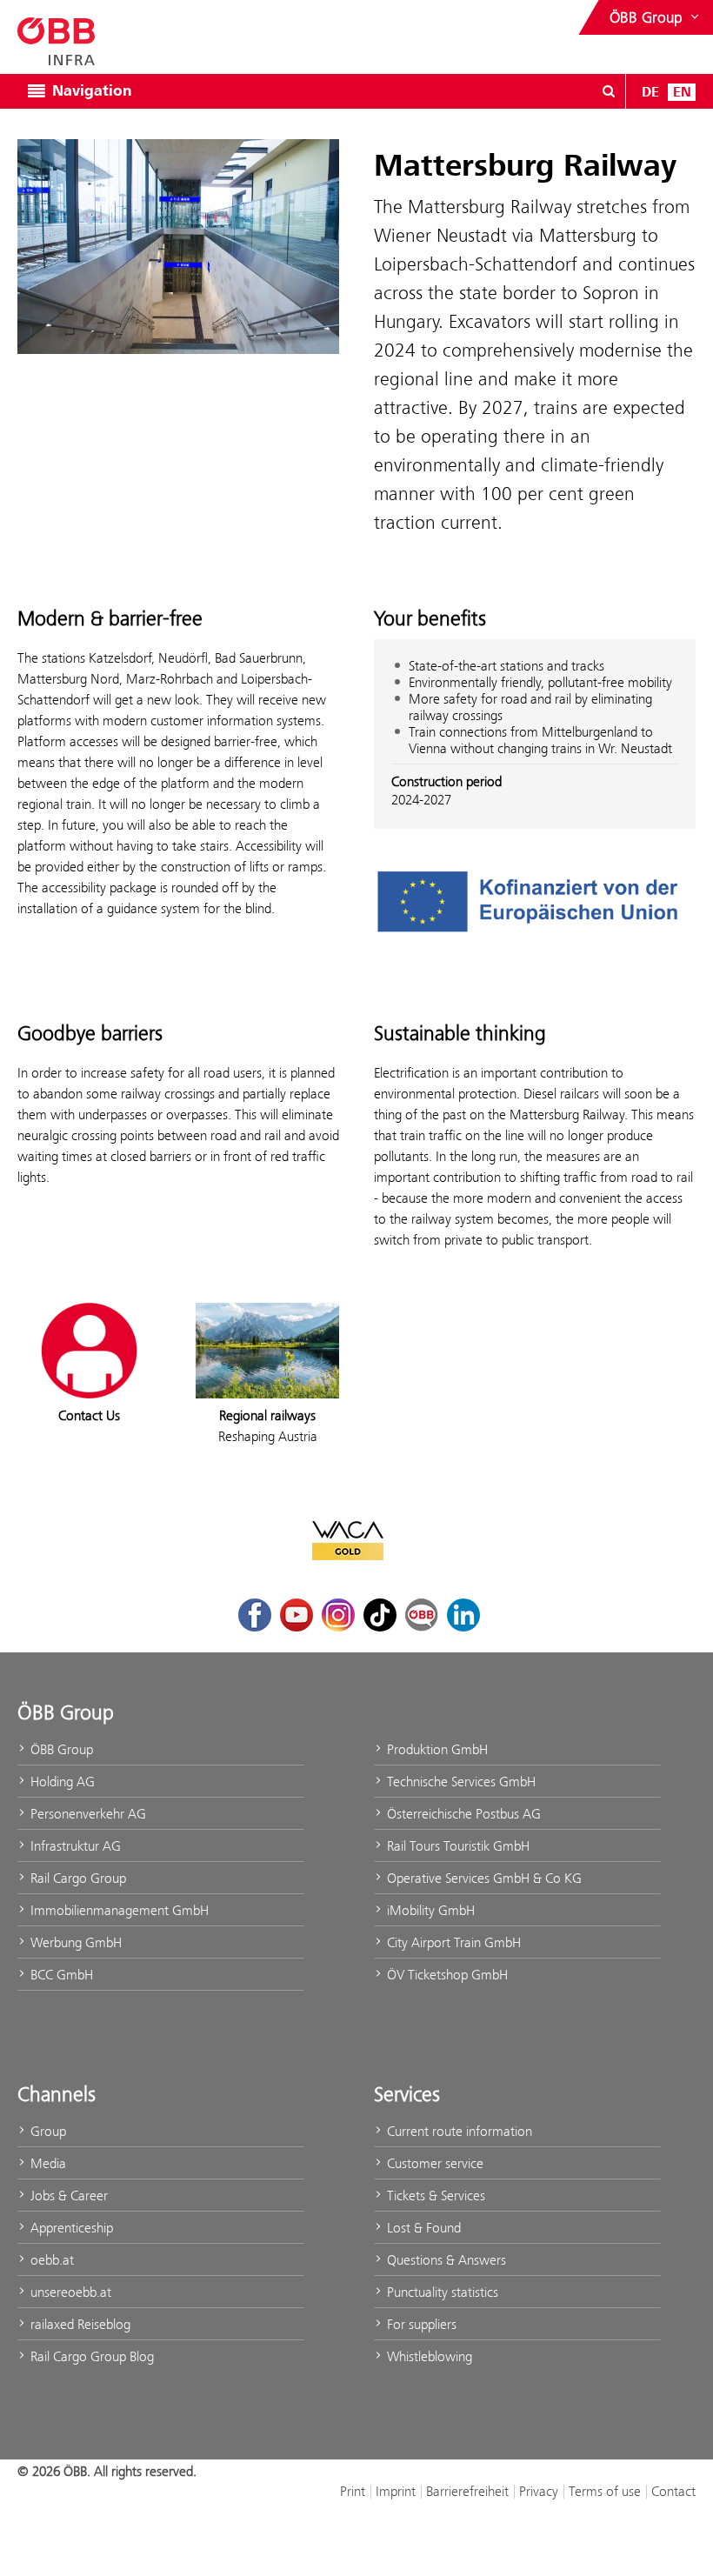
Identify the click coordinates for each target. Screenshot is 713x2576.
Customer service (433, 2163)
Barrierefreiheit (467, 2491)
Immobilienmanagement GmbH (118, 1910)
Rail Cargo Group (77, 1878)
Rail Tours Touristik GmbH (456, 1846)
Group (47, 2131)
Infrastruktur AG (74, 1846)
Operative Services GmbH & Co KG (483, 1878)
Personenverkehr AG (87, 1814)
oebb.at (50, 2260)
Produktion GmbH (436, 1749)
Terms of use (605, 2491)
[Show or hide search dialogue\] (609, 91)
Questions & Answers (445, 2260)
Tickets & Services (434, 2196)
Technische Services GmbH (460, 1782)
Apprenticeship (70, 2228)
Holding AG (61, 1782)
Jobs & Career (67, 2196)
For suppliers (420, 2324)
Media (47, 2163)
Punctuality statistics (441, 2292)
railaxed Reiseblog (79, 2324)
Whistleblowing (428, 2356)
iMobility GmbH (429, 1910)
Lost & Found (422, 2228)
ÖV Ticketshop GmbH (446, 1975)
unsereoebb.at (69, 2292)
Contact (673, 2491)
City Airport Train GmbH (452, 1942)
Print (353, 2491)
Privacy (539, 2491)
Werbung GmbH (74, 1942)
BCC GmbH (60, 1975)
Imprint (396, 2491)
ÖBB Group (60, 1749)
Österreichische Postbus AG (462, 1814)
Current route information (458, 2131)
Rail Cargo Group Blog (90, 2356)
